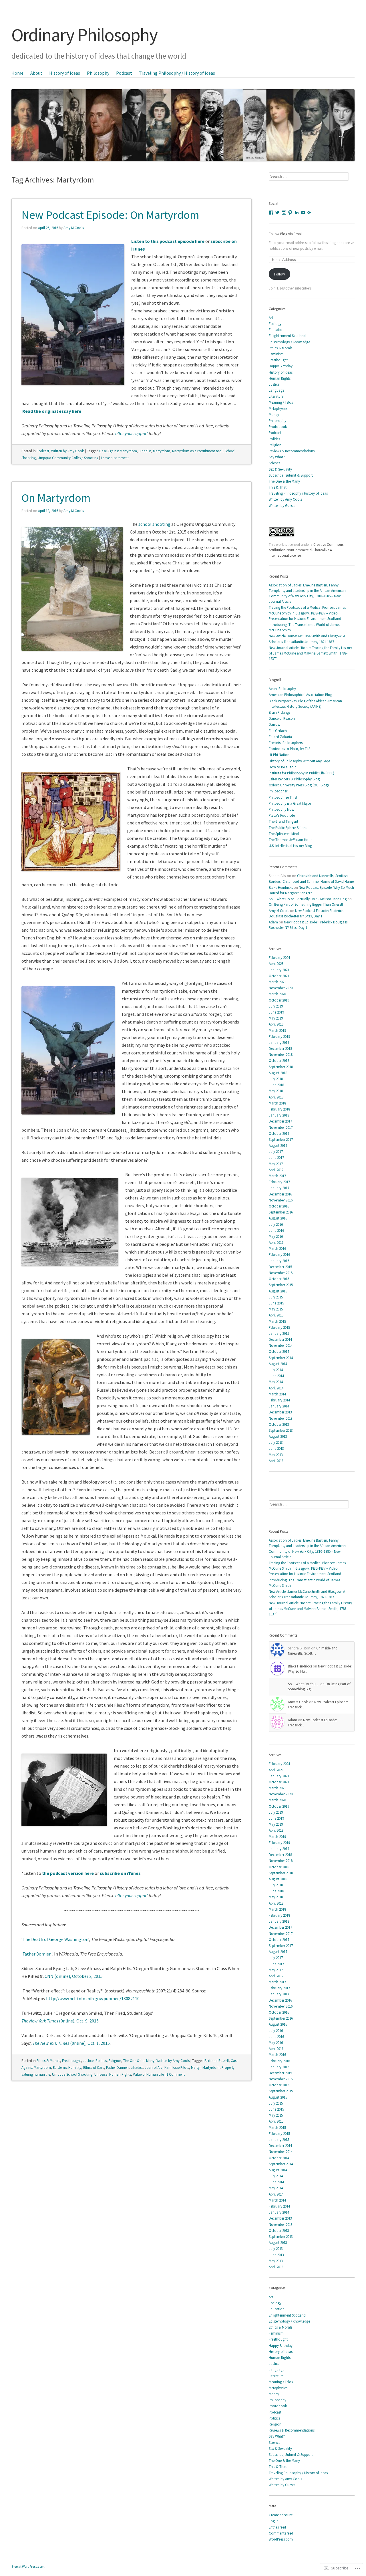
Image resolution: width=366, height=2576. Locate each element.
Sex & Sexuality (280, 469)
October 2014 (279, 1351)
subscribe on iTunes (120, 1873)
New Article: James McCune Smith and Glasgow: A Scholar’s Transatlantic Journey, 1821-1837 (307, 639)
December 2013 (280, 1412)
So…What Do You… (304, 1684)
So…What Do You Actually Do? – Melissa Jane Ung (308, 899)
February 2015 (279, 1327)
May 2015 (276, 1309)
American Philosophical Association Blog (301, 695)
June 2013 (276, 1448)
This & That (278, 487)
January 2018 (279, 1115)
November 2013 (281, 1418)
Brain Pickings (280, 712)
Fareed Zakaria (280, 737)
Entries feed (277, 2527)
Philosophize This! (283, 797)
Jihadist (145, 451)
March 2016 (277, 1248)
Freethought (71, 2061)
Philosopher (278, 791)
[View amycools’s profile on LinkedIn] (297, 213)
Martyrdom (162, 451)
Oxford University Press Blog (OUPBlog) (299, 785)
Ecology (275, 324)
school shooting (154, 524)
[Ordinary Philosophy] (183, 115)
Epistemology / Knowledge (289, 342)
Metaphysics (278, 408)
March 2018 (277, 1103)
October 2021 (279, 976)
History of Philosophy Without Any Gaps (300, 761)
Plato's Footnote (282, 815)
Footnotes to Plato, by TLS (290, 749)
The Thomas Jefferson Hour (290, 840)
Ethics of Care (94, 2067)
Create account (281, 2515)
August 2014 (278, 1364)
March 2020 (277, 994)
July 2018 (276, 1079)
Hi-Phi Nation (279, 755)
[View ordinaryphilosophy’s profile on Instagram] (284, 213)
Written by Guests (282, 505)
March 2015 (277, 1321)
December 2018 (280, 1048)
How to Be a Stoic (283, 767)
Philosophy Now (282, 809)
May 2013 (276, 1455)
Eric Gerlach (278, 731)
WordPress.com (281, 2539)
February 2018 (279, 1109)
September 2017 (281, 1139)
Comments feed (281, 2533)
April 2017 (276, 1170)
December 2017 (280, 1121)
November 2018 (281, 1054)
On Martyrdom (56, 498)
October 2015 (279, 1279)
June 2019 (276, 1012)
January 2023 (279, 970)
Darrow (274, 724)
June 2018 (276, 1085)
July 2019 (276, 1006)
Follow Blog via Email (286, 234)
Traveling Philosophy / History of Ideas (177, 73)
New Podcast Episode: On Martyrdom (110, 215)
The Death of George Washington (55, 1939)
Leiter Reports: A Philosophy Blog (294, 779)
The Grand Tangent (284, 821)
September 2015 (281, 1285)
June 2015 (276, 1303)
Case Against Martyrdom (118, 451)
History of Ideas (65, 73)
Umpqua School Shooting (72, 2074)
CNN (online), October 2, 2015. (74, 1976)
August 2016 (278, 1218)
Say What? (277, 457)
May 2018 (276, 1091)
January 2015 (279, 1333)
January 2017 (279, 1188)
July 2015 (276, 1297)
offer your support (132, 433)
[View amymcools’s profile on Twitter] (277, 213)
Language (277, 390)
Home (17, 73)
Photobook (278, 427)
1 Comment (176, 2074)
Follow (280, 274)
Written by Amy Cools (68, 451)
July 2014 (276, 1370)
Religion (115, 2061)
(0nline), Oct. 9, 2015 (60, 2021)
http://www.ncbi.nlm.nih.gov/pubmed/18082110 (93, 1998)
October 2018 (279, 1060)
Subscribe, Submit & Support (291, 475)
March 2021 (277, 982)
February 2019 (279, 1036)
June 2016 (276, 1230)
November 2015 (281, 1273)
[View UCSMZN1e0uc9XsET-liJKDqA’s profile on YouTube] (303, 213)
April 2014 (276, 1388)
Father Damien (37, 1954)
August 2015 (278, 1291)
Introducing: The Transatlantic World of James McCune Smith (304, 627)
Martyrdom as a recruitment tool (197, 451)
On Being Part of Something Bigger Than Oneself (306, 904)
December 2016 (280, 1194)
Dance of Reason (282, 718)
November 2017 (281, 1127)
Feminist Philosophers (286, 743)
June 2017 (276, 1157)
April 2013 (276, 1461)
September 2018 (281, 1067)
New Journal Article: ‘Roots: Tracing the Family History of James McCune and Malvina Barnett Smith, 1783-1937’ (310, 653)
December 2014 (280, 1339)
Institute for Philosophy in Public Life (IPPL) (302, 773)
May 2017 (276, 1164)
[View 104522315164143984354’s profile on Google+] (309, 213)
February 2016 (279, 1254)
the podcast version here (68, 1873)
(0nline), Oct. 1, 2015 (71, 2043)
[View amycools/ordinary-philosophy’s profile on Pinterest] (290, 213)
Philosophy (98, 73)
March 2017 (277, 1176)
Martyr (196, 2067)
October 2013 (279, 1424)
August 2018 (278, 1073)
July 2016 (276, 1224)
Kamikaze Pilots (177, 2067)
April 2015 (276, 1315)
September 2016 (281, 1212)
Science (274, 463)
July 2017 (276, 1151)
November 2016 (281, 1200)
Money (274, 415)
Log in (274, 2521)
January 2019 (279, 1042)
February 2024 (279, 957)
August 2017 (278, 1145)
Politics (101, 2061)
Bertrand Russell (217, 2061)
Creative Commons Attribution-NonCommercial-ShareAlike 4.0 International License (306, 550)
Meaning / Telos (281, 402)
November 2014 (281, 1345)
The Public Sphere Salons (288, 828)
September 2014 (281, 1358)
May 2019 (276, 1018)
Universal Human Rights (113, 2074)
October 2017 (279, 1133)
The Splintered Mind (284, 834)
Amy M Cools (74, 228)
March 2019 (277, 1030)
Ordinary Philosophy (84, 35)
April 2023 (276, 963)
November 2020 (281, 988)
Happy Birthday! (281, 366)
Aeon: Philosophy (282, 689)
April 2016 (276, 1242)
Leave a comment (115, 458)
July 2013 (276, 1442)
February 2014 (279, 1400)
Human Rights (280, 378)
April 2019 (276, 1024)
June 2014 (276, 1376)
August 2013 (278, 1436)
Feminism (276, 354)
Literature (276, 396)
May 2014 (276, 1382)
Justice (88, 2061)
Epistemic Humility (67, 2067)
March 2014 (277, 1394)
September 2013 (281, 1430)
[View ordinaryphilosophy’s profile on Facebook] (271, 213)
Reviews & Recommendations (292, 451)
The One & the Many (139, 2061)
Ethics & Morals (48, 2061)
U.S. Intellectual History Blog (290, 846)
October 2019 (279, 1000)
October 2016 (279, 1206)
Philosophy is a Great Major (290, 803)
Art (271, 318)
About (36, 73)
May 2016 (276, 1236)
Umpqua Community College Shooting (68, 458)
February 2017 (279, 1182)
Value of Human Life (148, 2074)
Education (277, 330)
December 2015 (280, 1267)
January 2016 (279, 1261)
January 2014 (279, 1406)
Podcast (124, 73)
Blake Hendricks (281, 887)
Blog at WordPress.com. (28, 2566)
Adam (273, 922)
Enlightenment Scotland (287, 336)
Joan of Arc (154, 2067)
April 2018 (276, 1097)
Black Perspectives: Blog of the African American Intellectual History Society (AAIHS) (305, 704)
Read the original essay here (52, 411)
